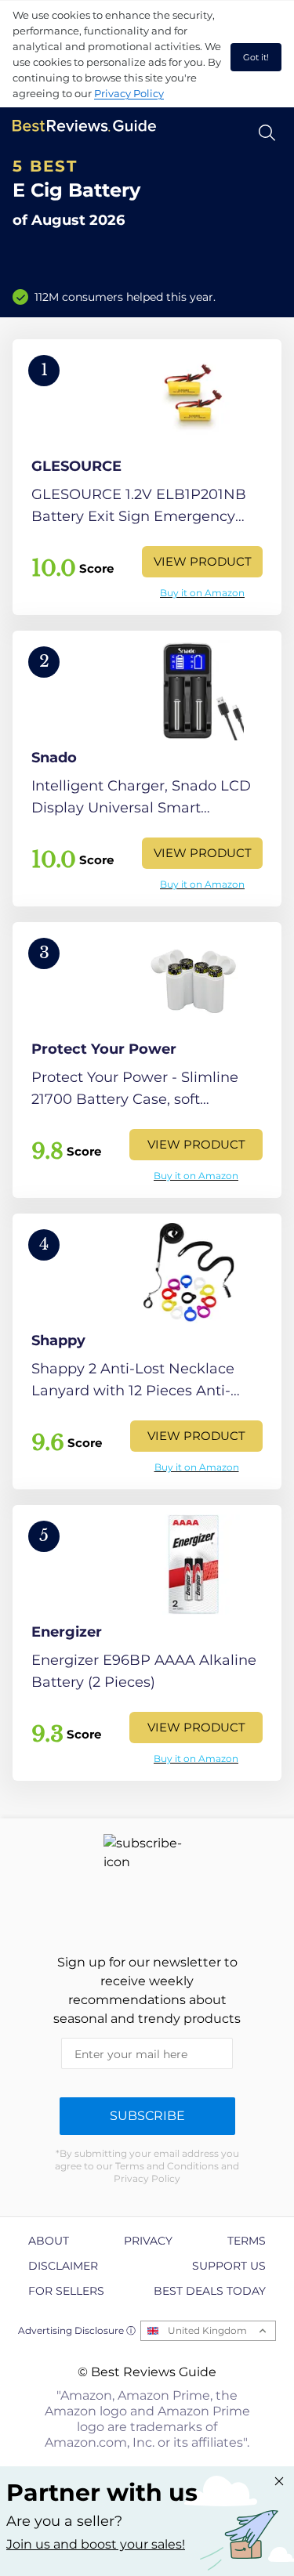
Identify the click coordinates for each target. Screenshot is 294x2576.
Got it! (256, 57)
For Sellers (66, 2291)
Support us (229, 2266)
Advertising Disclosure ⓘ (77, 2330)
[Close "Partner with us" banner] (279, 2481)
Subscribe (147, 2116)
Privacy (148, 2241)
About (49, 2241)
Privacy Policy (129, 93)
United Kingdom (207, 2330)
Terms (247, 2241)
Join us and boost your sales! (96, 2544)
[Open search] (267, 133)
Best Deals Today (210, 2291)
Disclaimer (63, 2266)
